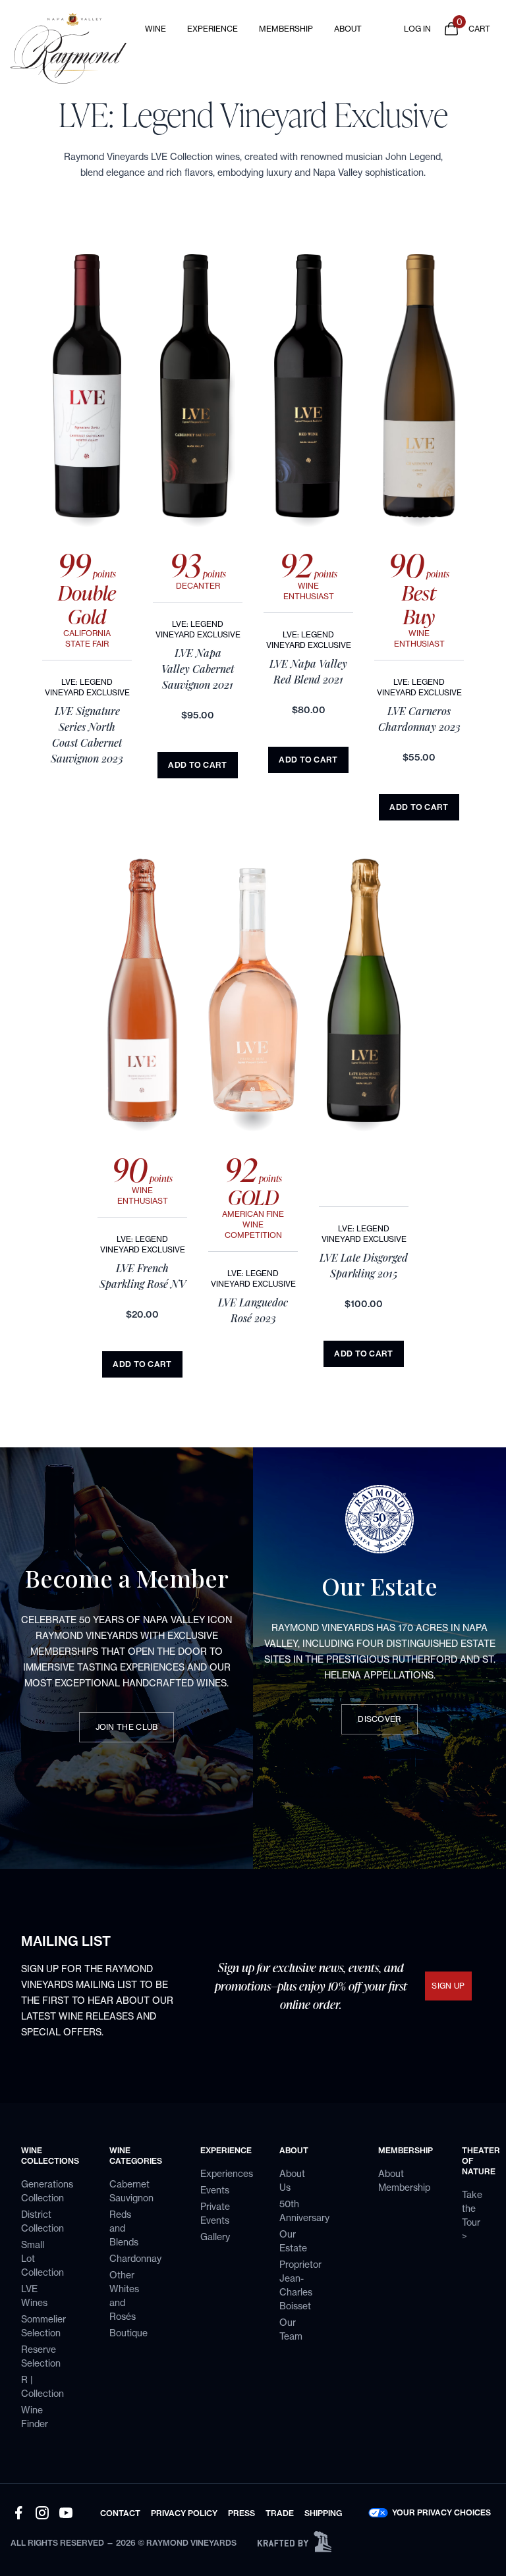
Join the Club (127, 1727)
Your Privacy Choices (441, 2513)
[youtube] (66, 2513)
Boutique (128, 2333)
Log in (417, 29)
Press (241, 2513)
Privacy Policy (184, 2513)
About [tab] (348, 29)
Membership (286, 29)
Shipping (323, 2513)
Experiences (227, 2173)
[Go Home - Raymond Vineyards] (71, 48)
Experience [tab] (212, 29)
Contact (120, 2513)
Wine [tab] (155, 29)
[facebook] (18, 2513)
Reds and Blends (124, 2228)
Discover (379, 1719)
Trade (280, 2513)
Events (215, 2190)
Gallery (215, 2237)
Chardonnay (135, 2258)
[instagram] (42, 2513)
